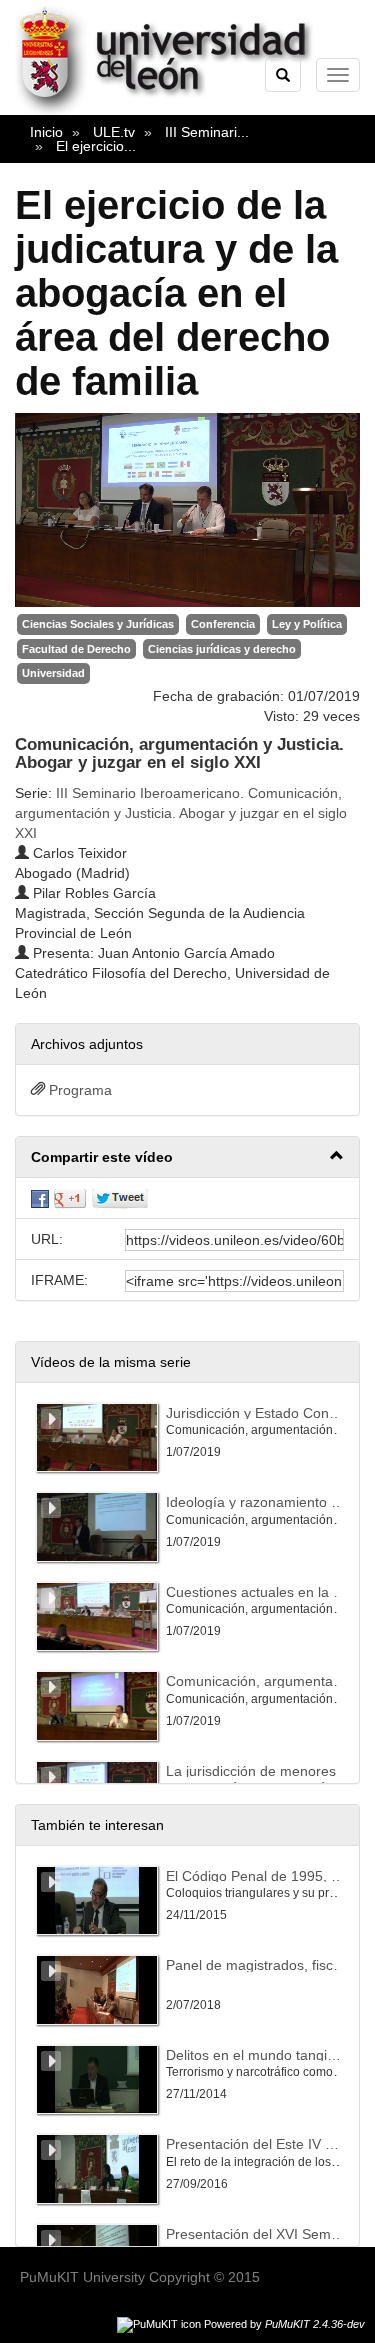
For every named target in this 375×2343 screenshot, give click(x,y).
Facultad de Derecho (76, 649)
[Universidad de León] (173, 111)
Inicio (46, 132)
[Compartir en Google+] (70, 1198)
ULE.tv (114, 132)
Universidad (53, 673)
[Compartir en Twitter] (120, 1198)
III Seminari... (207, 132)
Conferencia (223, 624)
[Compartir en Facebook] (40, 1198)
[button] (187, 1157)
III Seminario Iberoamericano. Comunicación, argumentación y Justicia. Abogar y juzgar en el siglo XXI (181, 813)
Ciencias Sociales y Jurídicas (98, 624)
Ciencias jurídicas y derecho (222, 649)
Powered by (284, 2324)
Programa (80, 1090)
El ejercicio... (96, 146)
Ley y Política (307, 624)
